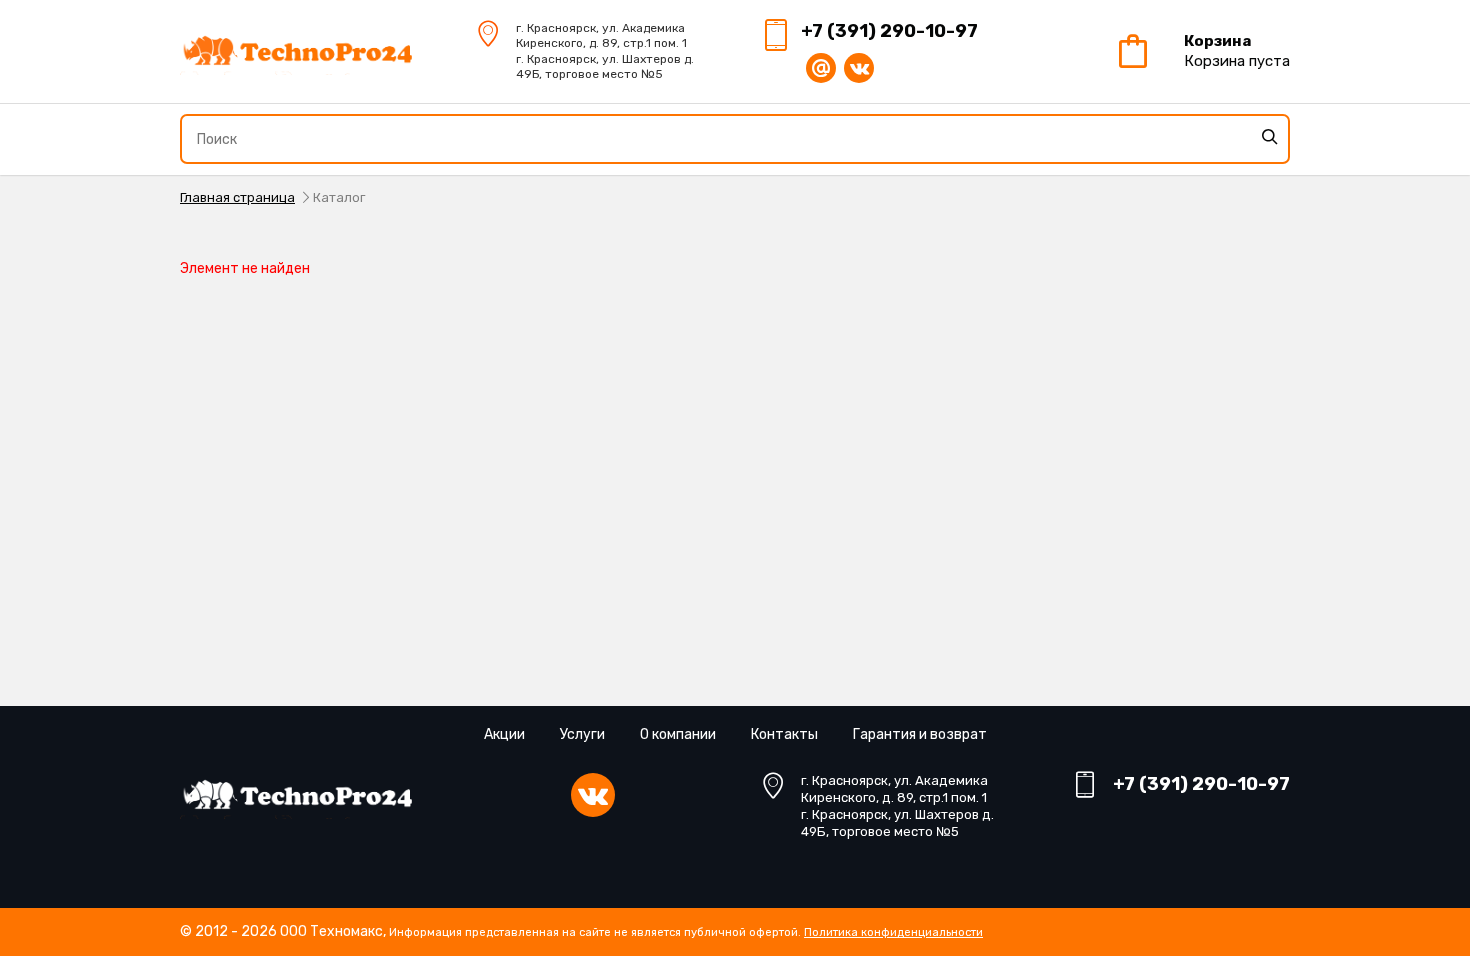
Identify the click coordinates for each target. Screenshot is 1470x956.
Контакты (784, 734)
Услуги (582, 734)
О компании (678, 734)
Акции (504, 734)
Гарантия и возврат (920, 734)
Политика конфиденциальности (893, 932)
